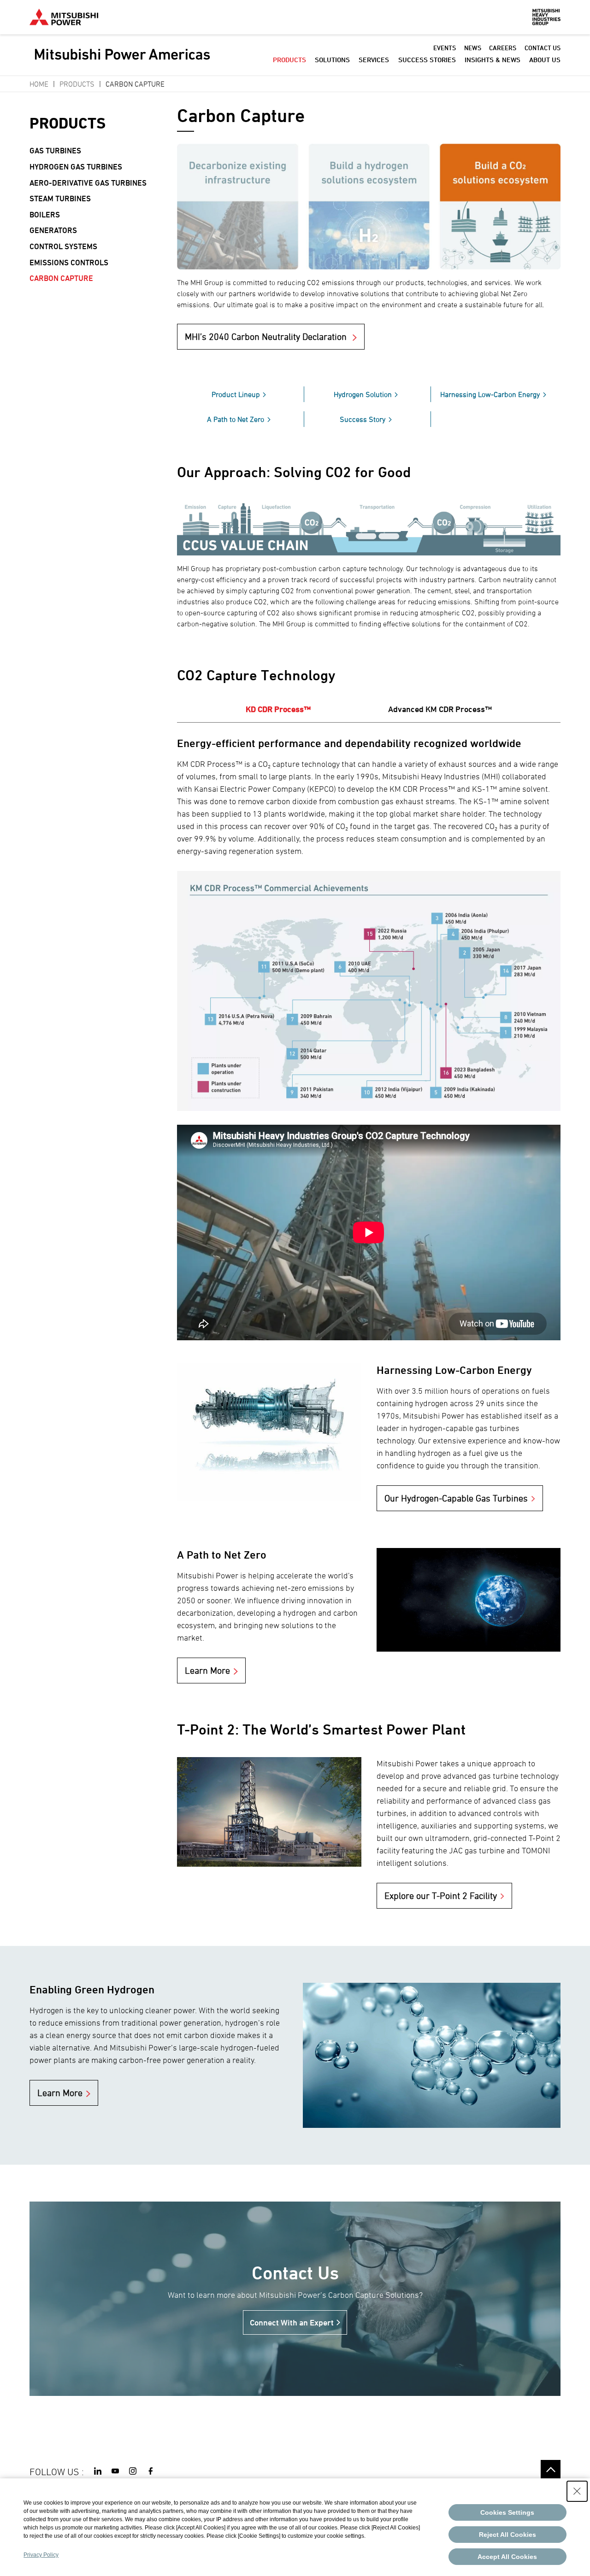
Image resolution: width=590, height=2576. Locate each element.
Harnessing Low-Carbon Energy (490, 394)
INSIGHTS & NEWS (493, 60)
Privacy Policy (41, 2555)
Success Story (363, 419)
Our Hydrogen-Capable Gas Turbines (456, 1498)
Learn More (207, 1671)
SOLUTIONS (332, 60)
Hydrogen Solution (363, 394)
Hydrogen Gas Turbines (76, 167)
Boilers (45, 215)
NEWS (473, 48)
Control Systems (63, 246)
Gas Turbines (55, 151)
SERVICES (374, 60)
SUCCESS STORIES (427, 60)
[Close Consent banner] (577, 2491)
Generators (53, 230)
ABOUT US (545, 60)
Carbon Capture (61, 278)
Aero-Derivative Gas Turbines (88, 183)
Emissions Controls (69, 263)
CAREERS (503, 48)
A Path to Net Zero (236, 419)
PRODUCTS (289, 60)
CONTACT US (543, 48)
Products (77, 84)
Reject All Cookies (507, 2535)
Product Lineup (236, 394)
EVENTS (445, 48)
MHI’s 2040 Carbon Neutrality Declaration (267, 337)
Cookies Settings (507, 2512)
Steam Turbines (60, 199)
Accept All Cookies (507, 2557)
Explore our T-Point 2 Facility (441, 1896)
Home (39, 84)
